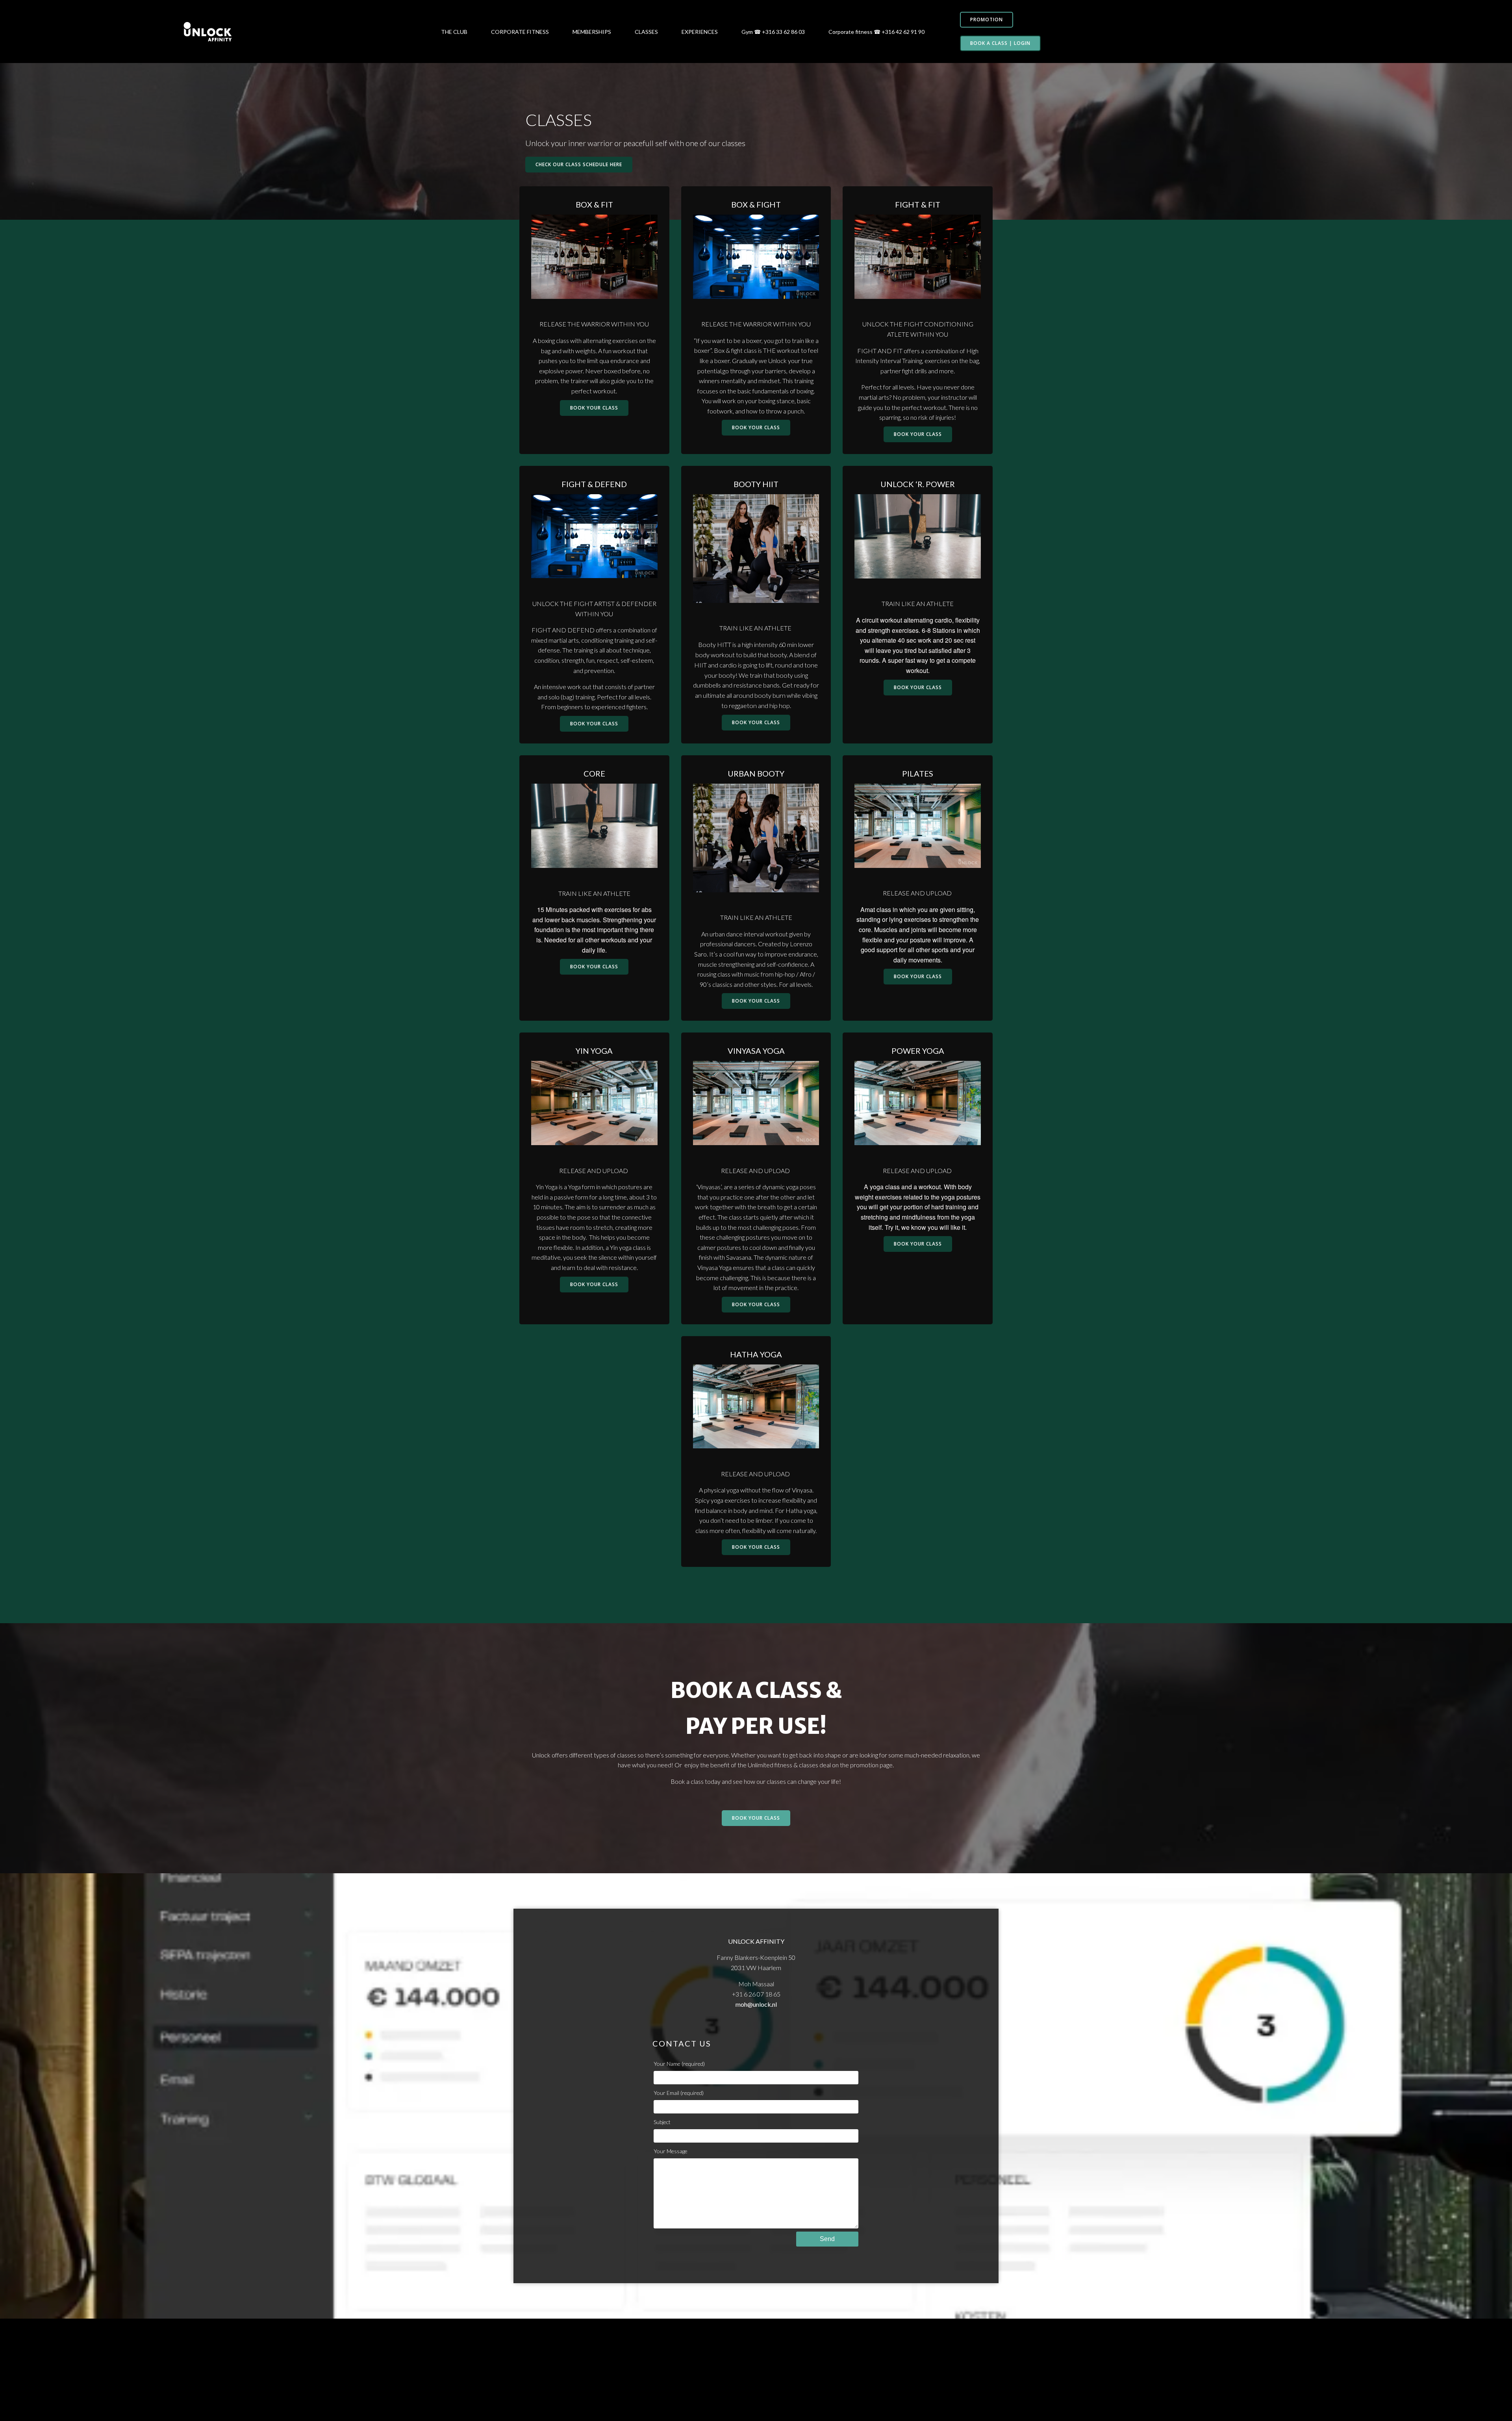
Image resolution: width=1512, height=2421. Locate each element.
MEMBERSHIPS (592, 32)
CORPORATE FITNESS (520, 32)
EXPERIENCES (700, 32)
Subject (662, 2122)
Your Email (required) (679, 2093)
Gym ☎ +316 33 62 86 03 (773, 32)
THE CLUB (454, 32)
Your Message (671, 2151)
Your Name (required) (679, 2064)
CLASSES (646, 32)
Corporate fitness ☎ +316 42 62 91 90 (876, 32)
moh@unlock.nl (756, 2004)
